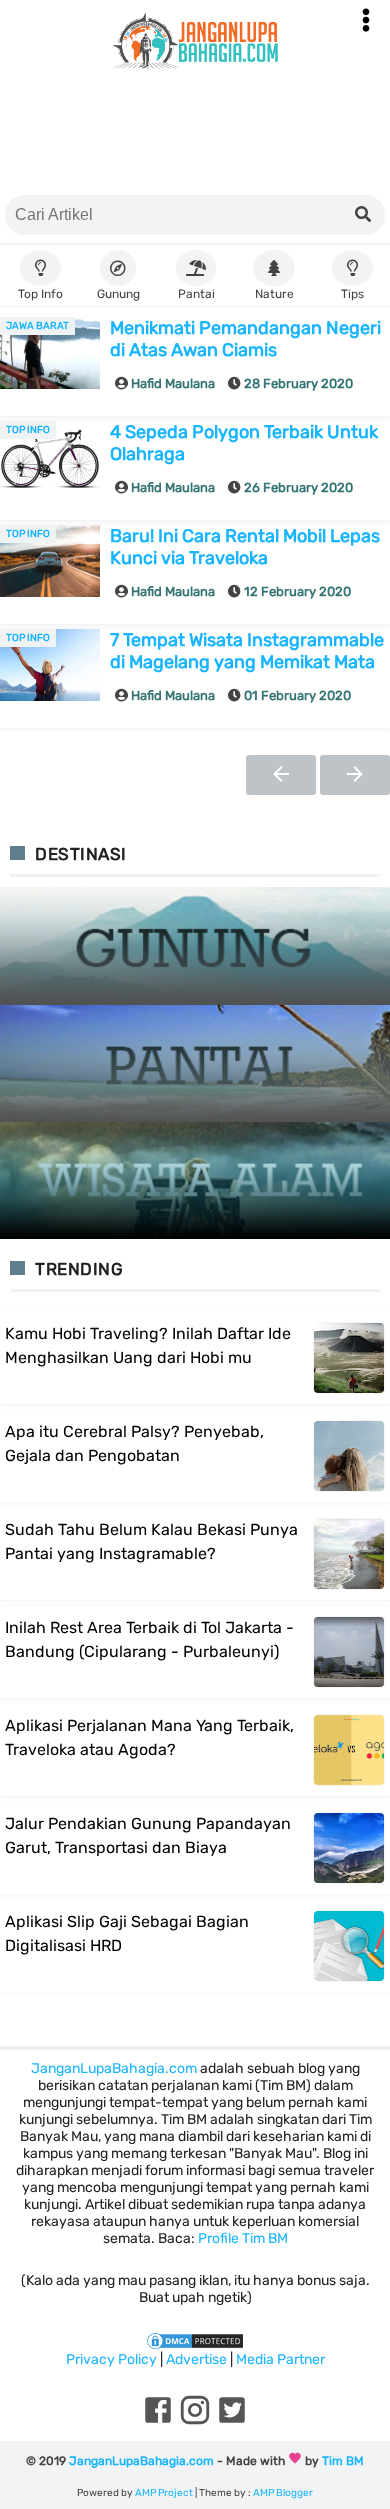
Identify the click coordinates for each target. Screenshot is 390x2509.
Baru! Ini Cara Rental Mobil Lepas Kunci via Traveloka (245, 547)
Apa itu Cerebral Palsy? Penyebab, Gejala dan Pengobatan (134, 1443)
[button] (366, 20)
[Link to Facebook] (158, 2422)
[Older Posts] (355, 775)
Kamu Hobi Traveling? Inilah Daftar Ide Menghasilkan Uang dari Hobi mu (148, 1345)
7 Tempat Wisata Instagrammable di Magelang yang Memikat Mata (247, 651)
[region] (195, 136)
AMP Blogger (283, 2493)
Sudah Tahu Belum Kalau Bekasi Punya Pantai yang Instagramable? (151, 1541)
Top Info (28, 430)
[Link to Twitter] (232, 2422)
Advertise (196, 2359)
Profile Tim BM (243, 2238)
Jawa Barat (37, 326)
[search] (362, 215)
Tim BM (343, 2461)
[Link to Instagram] (195, 2422)
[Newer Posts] (281, 775)
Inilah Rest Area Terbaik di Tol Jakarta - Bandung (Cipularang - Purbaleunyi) (149, 1639)
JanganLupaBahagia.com (114, 2068)
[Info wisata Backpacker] (195, 41)
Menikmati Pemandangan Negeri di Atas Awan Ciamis (245, 339)
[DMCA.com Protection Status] (195, 2340)
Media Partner (280, 2359)
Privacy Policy (111, 2359)
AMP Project (164, 2493)
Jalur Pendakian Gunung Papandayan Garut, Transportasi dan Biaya (148, 1835)
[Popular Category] (195, 946)
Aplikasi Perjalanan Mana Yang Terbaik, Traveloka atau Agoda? (149, 1737)
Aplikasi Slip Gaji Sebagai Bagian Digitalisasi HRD (127, 1933)
